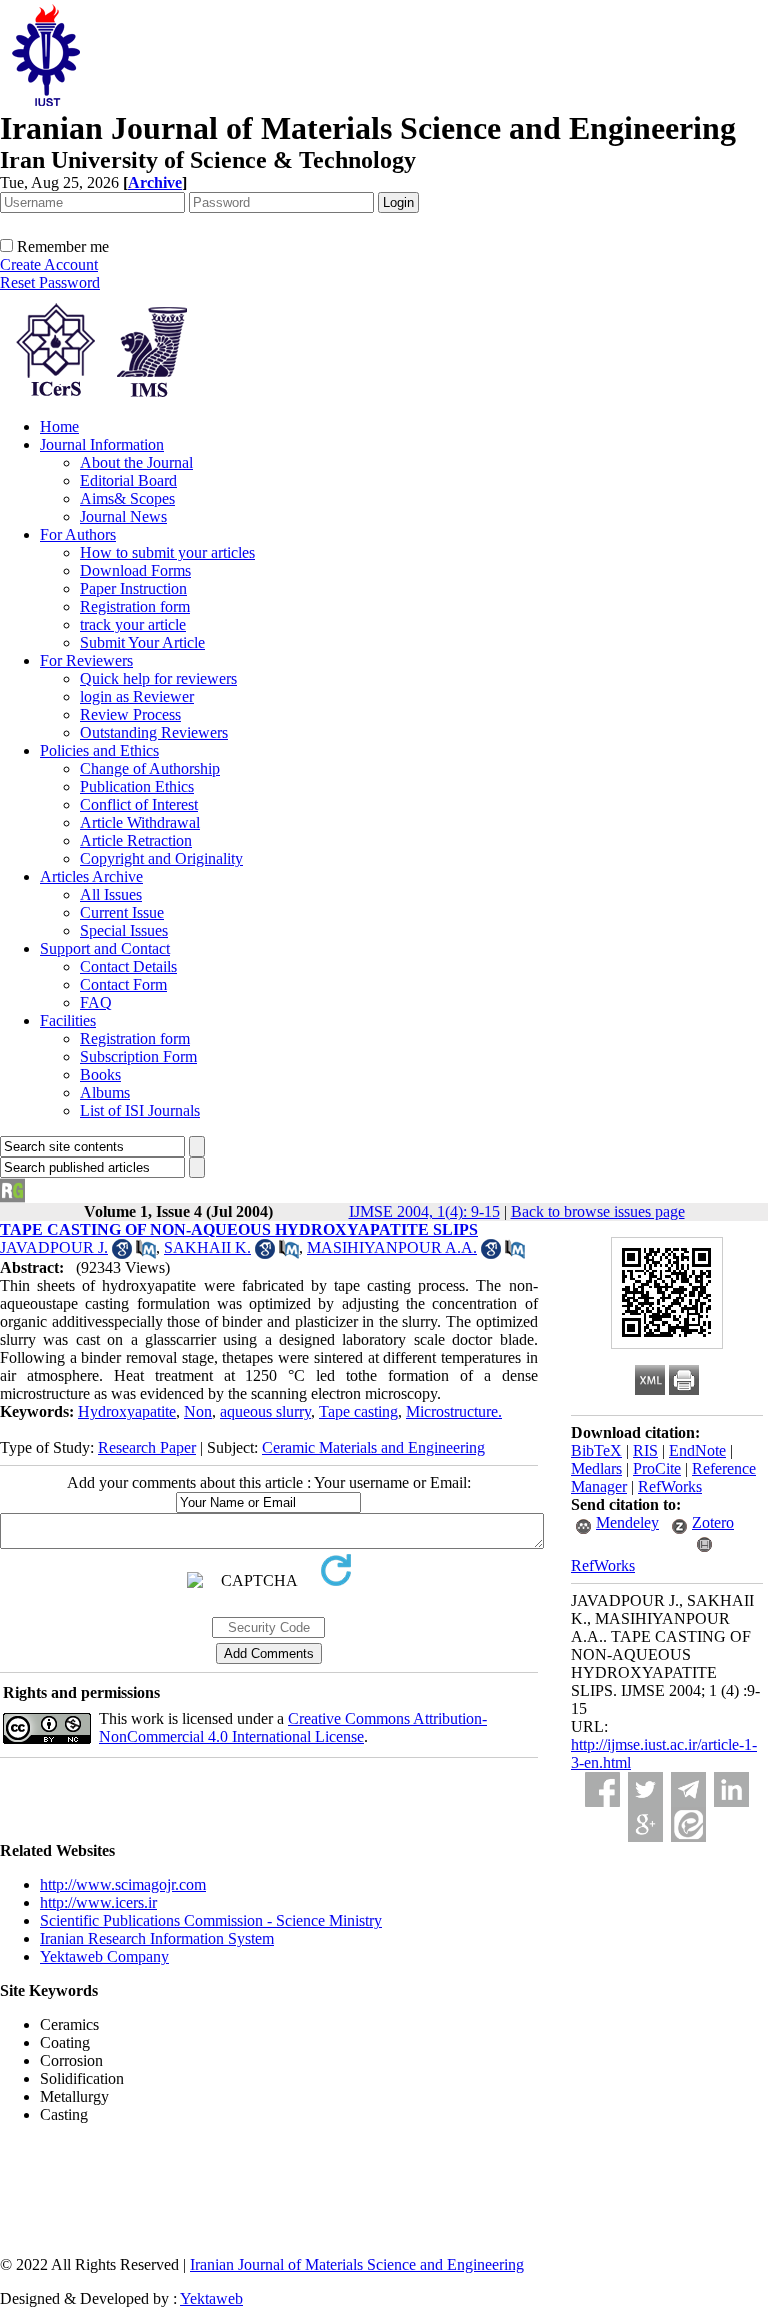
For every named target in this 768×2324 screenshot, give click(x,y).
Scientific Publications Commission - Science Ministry (211, 1920)
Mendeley (627, 1522)
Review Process (130, 714)
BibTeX (596, 1450)
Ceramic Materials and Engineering (373, 1447)
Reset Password (50, 282)
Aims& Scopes (127, 498)
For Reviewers (86, 660)
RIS (645, 1450)
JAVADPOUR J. (54, 1247)
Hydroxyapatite (127, 1411)
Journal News (123, 516)
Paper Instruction (133, 588)
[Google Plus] (645, 1824)
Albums (105, 1092)
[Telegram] (688, 1789)
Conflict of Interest (139, 804)
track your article (133, 624)
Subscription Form (138, 1056)
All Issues (111, 894)
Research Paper (147, 1447)
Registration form (135, 606)
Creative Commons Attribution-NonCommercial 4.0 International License (293, 1727)
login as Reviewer (137, 696)
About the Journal (136, 462)
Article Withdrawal (140, 822)
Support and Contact (105, 948)
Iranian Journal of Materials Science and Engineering (357, 2264)
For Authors (78, 534)
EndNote (697, 1450)
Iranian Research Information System (157, 1938)
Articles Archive (91, 876)
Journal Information (102, 444)
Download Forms (135, 570)
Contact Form (123, 984)
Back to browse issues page (598, 1211)
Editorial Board (128, 480)
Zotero (713, 1522)
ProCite (657, 1468)
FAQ (96, 1002)
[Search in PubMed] (146, 1253)
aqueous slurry (265, 1411)
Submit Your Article (142, 642)
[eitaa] (688, 1824)
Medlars (596, 1468)
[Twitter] (645, 1789)
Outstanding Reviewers (154, 732)
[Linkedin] (731, 1789)
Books (100, 1074)
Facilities (68, 1020)
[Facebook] (602, 1789)
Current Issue (122, 912)
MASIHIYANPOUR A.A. (392, 1247)
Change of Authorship (150, 768)
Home (59, 426)
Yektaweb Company (104, 1956)
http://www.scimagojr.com (123, 1884)
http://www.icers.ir (98, 1902)
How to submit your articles (167, 552)
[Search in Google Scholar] (122, 1253)
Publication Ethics (137, 786)
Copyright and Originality (161, 858)
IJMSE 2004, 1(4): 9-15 (424, 1211)
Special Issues (124, 930)
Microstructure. (454, 1411)
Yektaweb (211, 2298)
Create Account (49, 264)
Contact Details (128, 966)
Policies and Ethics (99, 750)
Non (198, 1411)
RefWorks (670, 1486)
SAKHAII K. (207, 1247)
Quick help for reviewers (158, 678)
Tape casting (358, 1411)
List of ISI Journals (140, 1110)
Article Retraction (136, 840)
